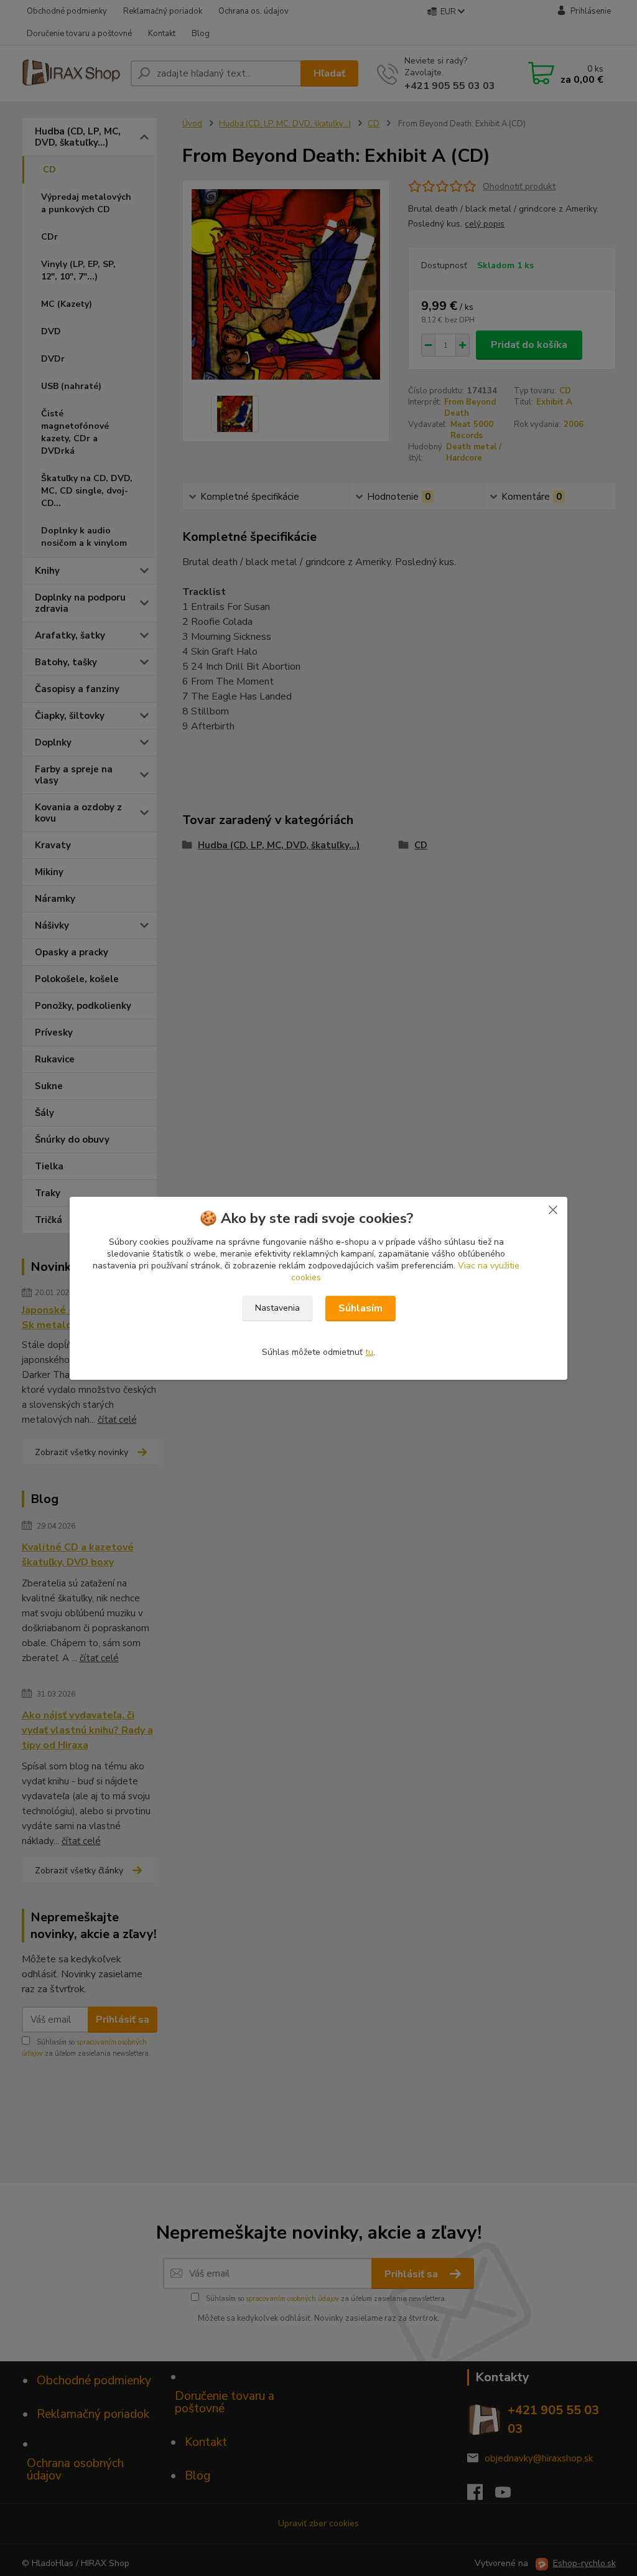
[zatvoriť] (553, 1209)
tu (369, 1352)
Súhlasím (360, 1308)
